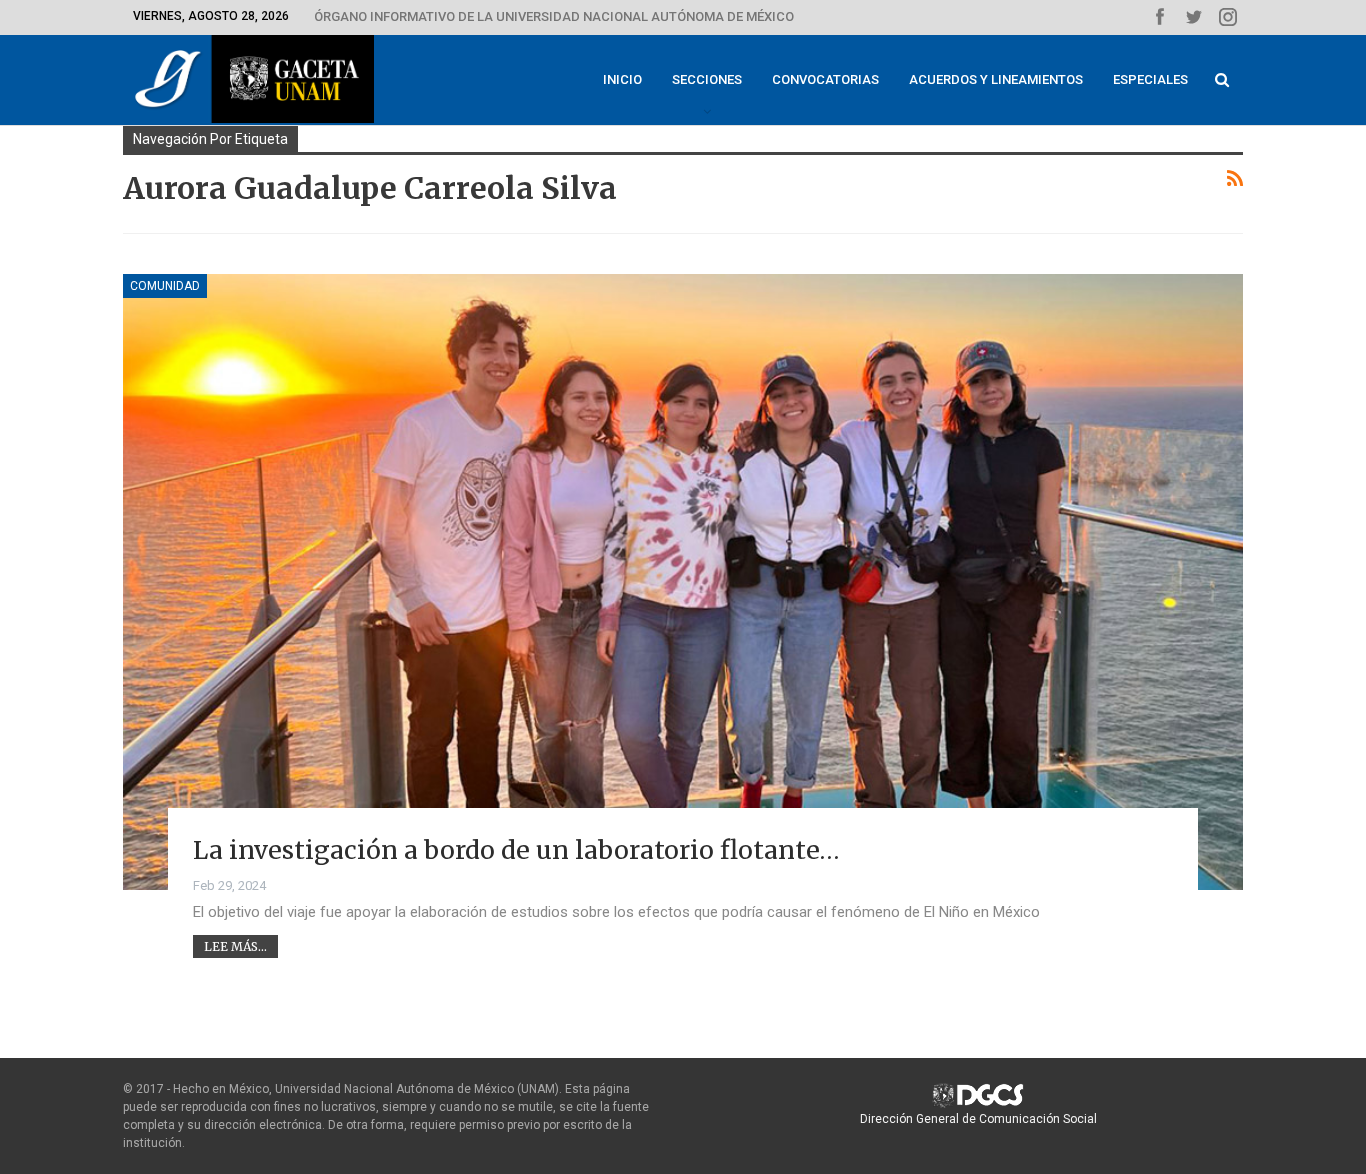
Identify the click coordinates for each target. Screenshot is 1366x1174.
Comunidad (165, 286)
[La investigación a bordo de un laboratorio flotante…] (683, 582)
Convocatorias (825, 79)
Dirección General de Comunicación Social (978, 1119)
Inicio (622, 79)
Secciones (707, 79)
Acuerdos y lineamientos (996, 79)
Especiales (1150, 79)
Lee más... (235, 946)
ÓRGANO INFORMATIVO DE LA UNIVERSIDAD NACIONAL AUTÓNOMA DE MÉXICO (554, 16)
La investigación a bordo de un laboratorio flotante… (516, 850)
